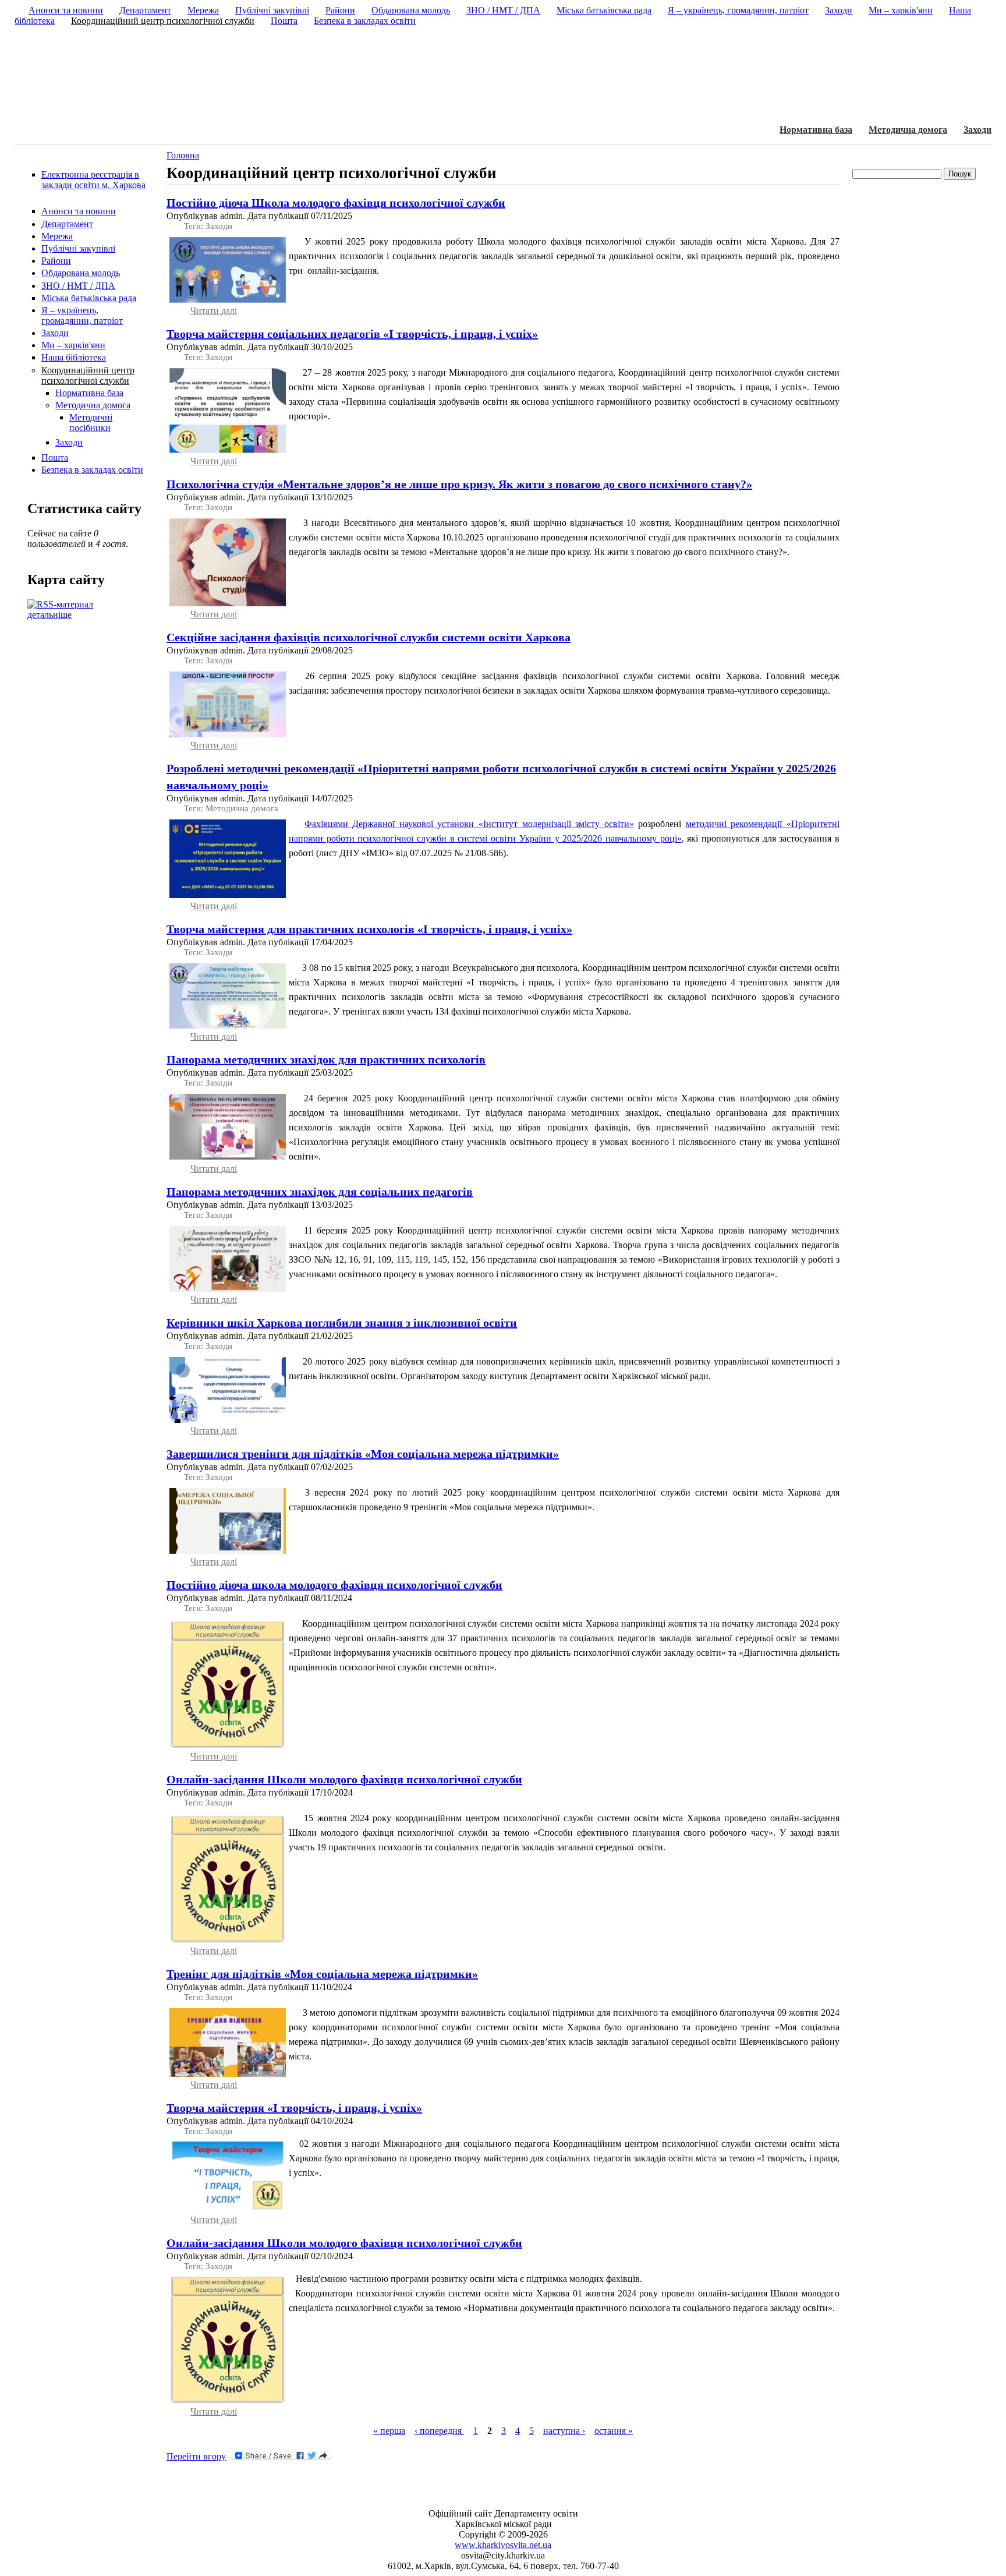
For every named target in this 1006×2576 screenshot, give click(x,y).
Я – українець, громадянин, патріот (82, 315)
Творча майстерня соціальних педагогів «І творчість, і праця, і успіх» (352, 334)
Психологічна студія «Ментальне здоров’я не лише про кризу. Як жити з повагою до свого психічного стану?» (459, 484)
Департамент (67, 224)
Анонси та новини (79, 211)
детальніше (49, 615)
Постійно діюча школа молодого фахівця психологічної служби (334, 1585)
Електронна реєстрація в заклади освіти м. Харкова (93, 180)
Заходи (977, 130)
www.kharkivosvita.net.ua (503, 2545)
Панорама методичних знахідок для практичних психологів (326, 1059)
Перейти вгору (196, 2456)
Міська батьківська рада (89, 298)
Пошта (55, 457)
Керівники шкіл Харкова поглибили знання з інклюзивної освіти (342, 1323)
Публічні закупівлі (78, 248)
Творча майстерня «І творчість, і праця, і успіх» (294, 2108)
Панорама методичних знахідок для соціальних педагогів (320, 1192)
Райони (56, 261)
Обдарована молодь (81, 273)
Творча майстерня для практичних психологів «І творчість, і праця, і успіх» (369, 929)
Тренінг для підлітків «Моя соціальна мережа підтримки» (322, 1974)
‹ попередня (439, 2431)
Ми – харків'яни (73, 345)
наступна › (564, 2431)
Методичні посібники (91, 423)
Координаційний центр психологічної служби (88, 375)
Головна (183, 155)
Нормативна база (816, 130)
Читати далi (214, 311)
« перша (389, 2431)
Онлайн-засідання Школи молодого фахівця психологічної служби (344, 1779)
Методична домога (908, 130)
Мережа (57, 236)
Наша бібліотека (74, 357)
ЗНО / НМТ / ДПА (78, 286)
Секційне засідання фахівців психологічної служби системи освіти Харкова (369, 637)
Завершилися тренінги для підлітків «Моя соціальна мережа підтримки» (363, 1454)
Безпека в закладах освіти (92, 470)
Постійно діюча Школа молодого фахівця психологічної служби (336, 203)
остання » (614, 2431)
